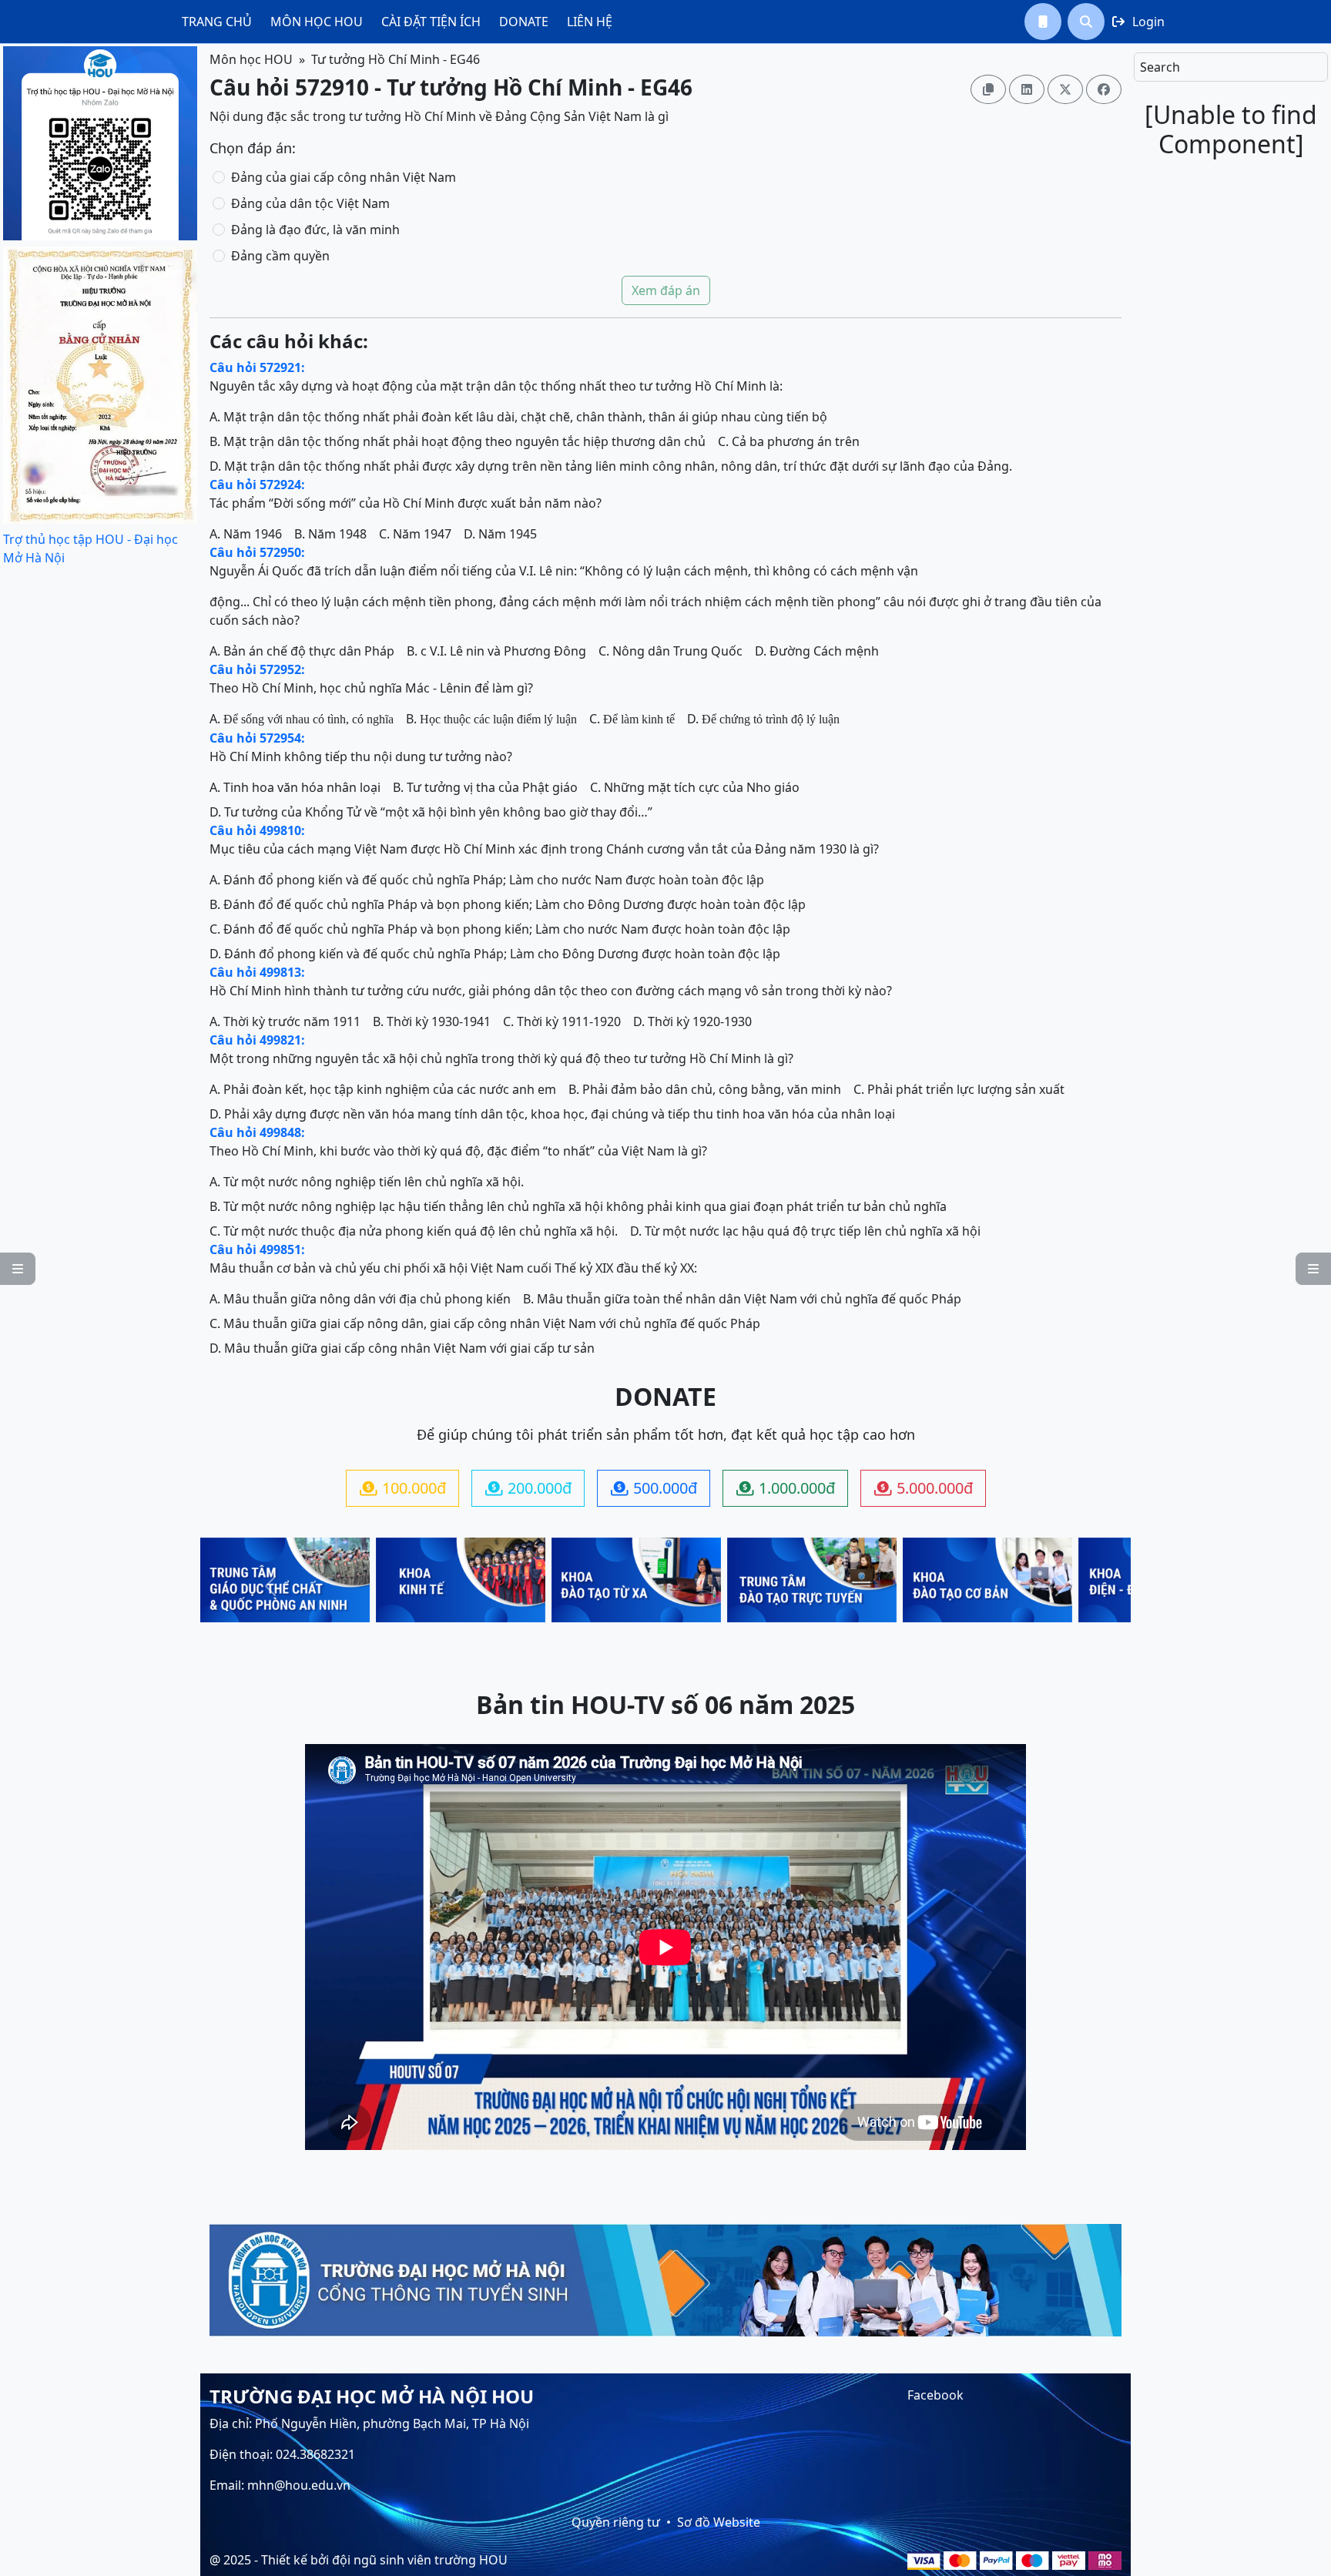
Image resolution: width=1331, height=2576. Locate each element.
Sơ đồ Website (719, 2522)
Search (1160, 67)
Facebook (935, 2395)
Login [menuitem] (1138, 22)
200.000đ (528, 1488)
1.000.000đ (786, 1488)
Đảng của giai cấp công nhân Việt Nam (344, 177)
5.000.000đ (924, 1488)
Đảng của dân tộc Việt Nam (310, 203)
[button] (1043, 22)
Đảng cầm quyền (280, 256)
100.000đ (403, 1488)
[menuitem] (217, 22)
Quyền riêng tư (616, 2522)
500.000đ (654, 1488)
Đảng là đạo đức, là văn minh (315, 230)
